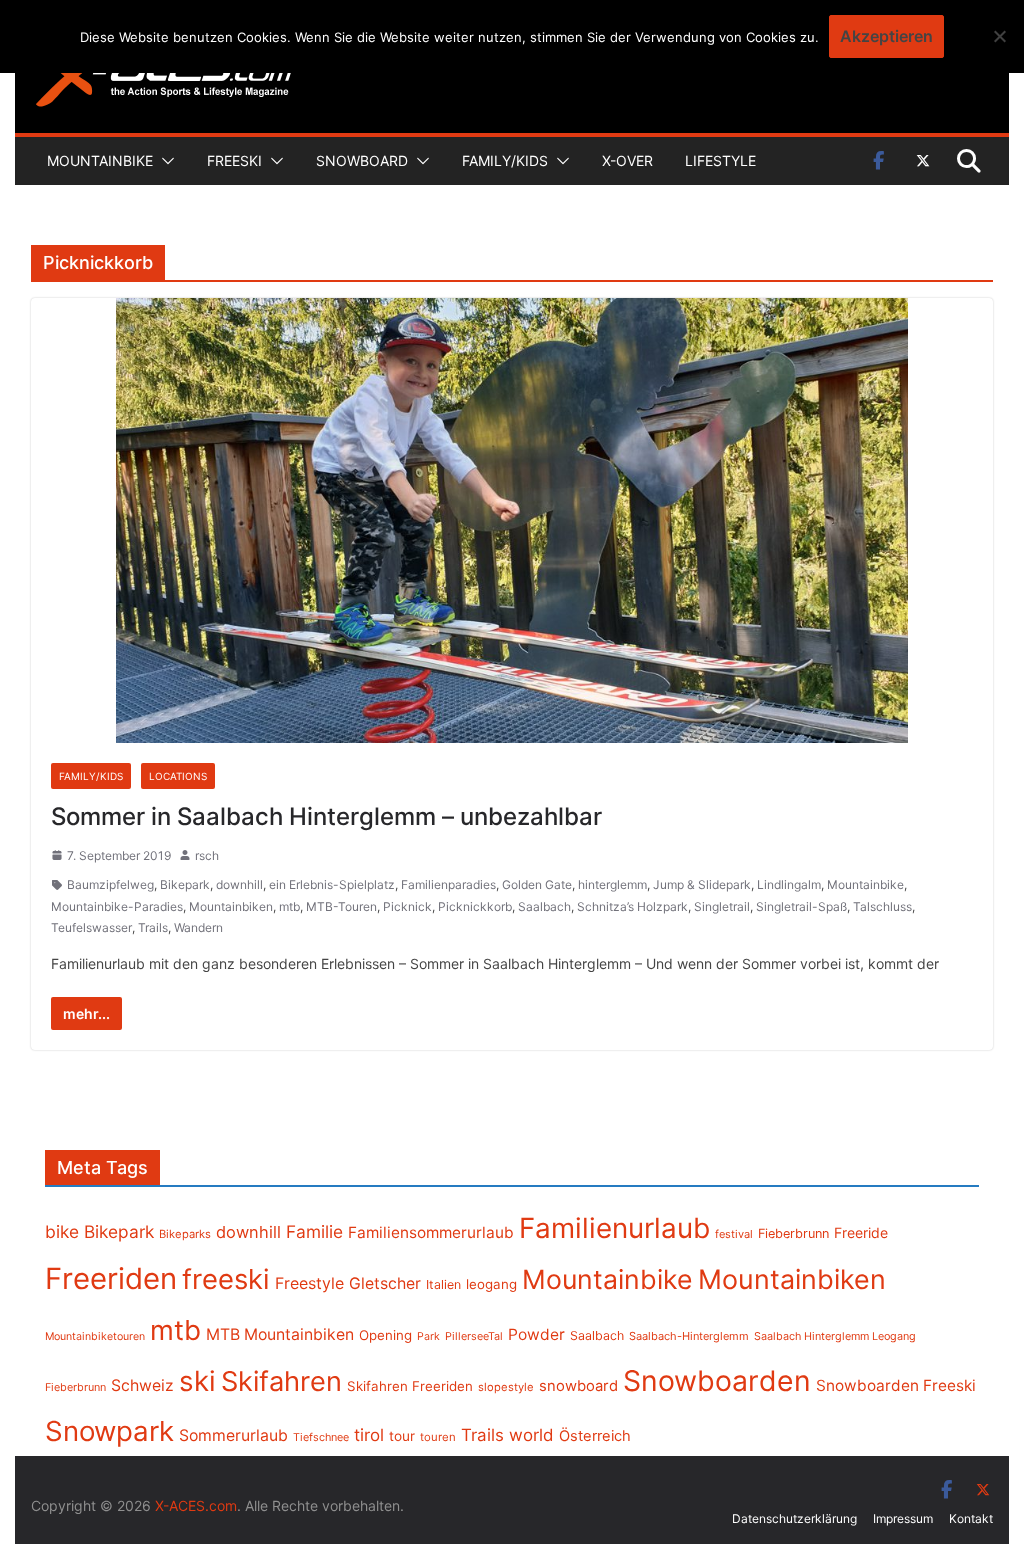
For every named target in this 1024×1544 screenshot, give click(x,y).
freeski (226, 1279)
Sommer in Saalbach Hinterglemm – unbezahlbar (326, 816)
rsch (207, 855)
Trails (153, 927)
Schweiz (142, 1385)
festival (734, 1234)
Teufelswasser (91, 927)
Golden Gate (537, 884)
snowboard (578, 1386)
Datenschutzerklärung (794, 1518)
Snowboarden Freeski (896, 1385)
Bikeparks (185, 1234)
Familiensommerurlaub (431, 1232)
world (531, 1435)
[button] (164, 161)
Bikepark (185, 884)
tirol (369, 1435)
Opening (385, 1335)
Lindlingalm (789, 884)
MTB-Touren (341, 906)
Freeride (861, 1232)
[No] (999, 36)
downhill (239, 884)
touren (438, 1437)
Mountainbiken (231, 906)
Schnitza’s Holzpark (632, 906)
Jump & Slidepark (702, 884)
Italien (443, 1284)
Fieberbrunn (793, 1233)
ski (197, 1381)
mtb (289, 906)
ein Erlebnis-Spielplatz (332, 884)
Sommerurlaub (233, 1435)
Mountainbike (100, 160)
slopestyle (506, 1387)
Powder (536, 1334)
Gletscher (385, 1283)
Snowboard (362, 160)
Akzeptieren (886, 36)
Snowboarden (717, 1381)
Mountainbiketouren (95, 1336)
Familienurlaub (614, 1228)
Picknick (407, 906)
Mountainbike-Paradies (117, 906)
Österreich (595, 1436)
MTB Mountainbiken (280, 1334)
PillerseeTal (474, 1336)
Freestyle (309, 1283)
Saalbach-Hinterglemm (689, 1336)
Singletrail (722, 906)
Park (428, 1336)
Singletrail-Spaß (801, 906)
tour (402, 1436)
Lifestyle (720, 160)
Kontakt (971, 1518)
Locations (178, 776)
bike (62, 1231)
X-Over (627, 160)
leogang (491, 1284)
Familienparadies (448, 884)
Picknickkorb (475, 906)
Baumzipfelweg (110, 884)
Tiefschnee (321, 1437)
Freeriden (111, 1278)
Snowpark (109, 1431)
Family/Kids (505, 160)
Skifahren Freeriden (410, 1386)
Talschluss (882, 906)
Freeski (234, 160)
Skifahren (281, 1381)
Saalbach (544, 906)
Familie (314, 1231)
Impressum (903, 1518)
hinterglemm (612, 884)
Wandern (198, 927)
